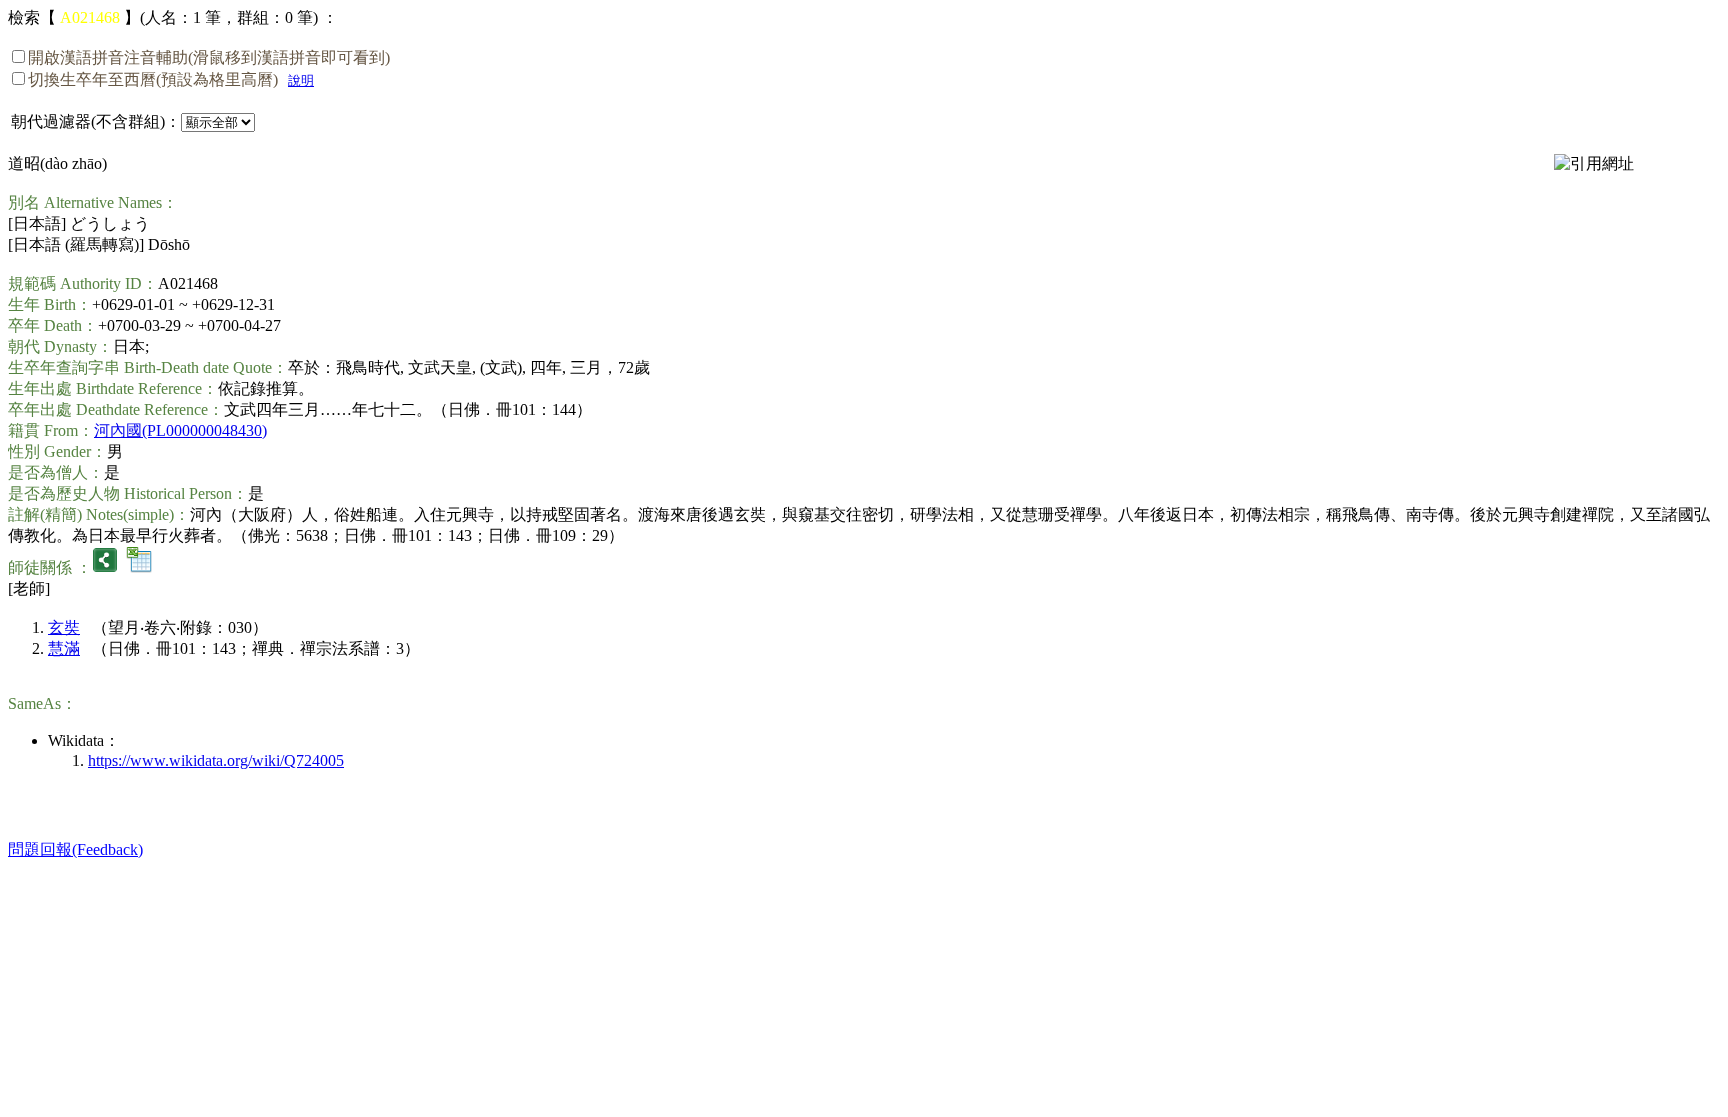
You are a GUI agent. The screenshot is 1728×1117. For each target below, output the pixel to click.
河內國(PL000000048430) (180, 430)
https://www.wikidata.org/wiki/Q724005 (216, 760)
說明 (301, 80)
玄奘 (64, 627)
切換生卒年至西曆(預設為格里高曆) (153, 79)
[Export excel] (139, 567)
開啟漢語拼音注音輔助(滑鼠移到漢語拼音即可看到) (209, 57)
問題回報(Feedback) (75, 849)
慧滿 (64, 648)
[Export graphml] (105, 567)
